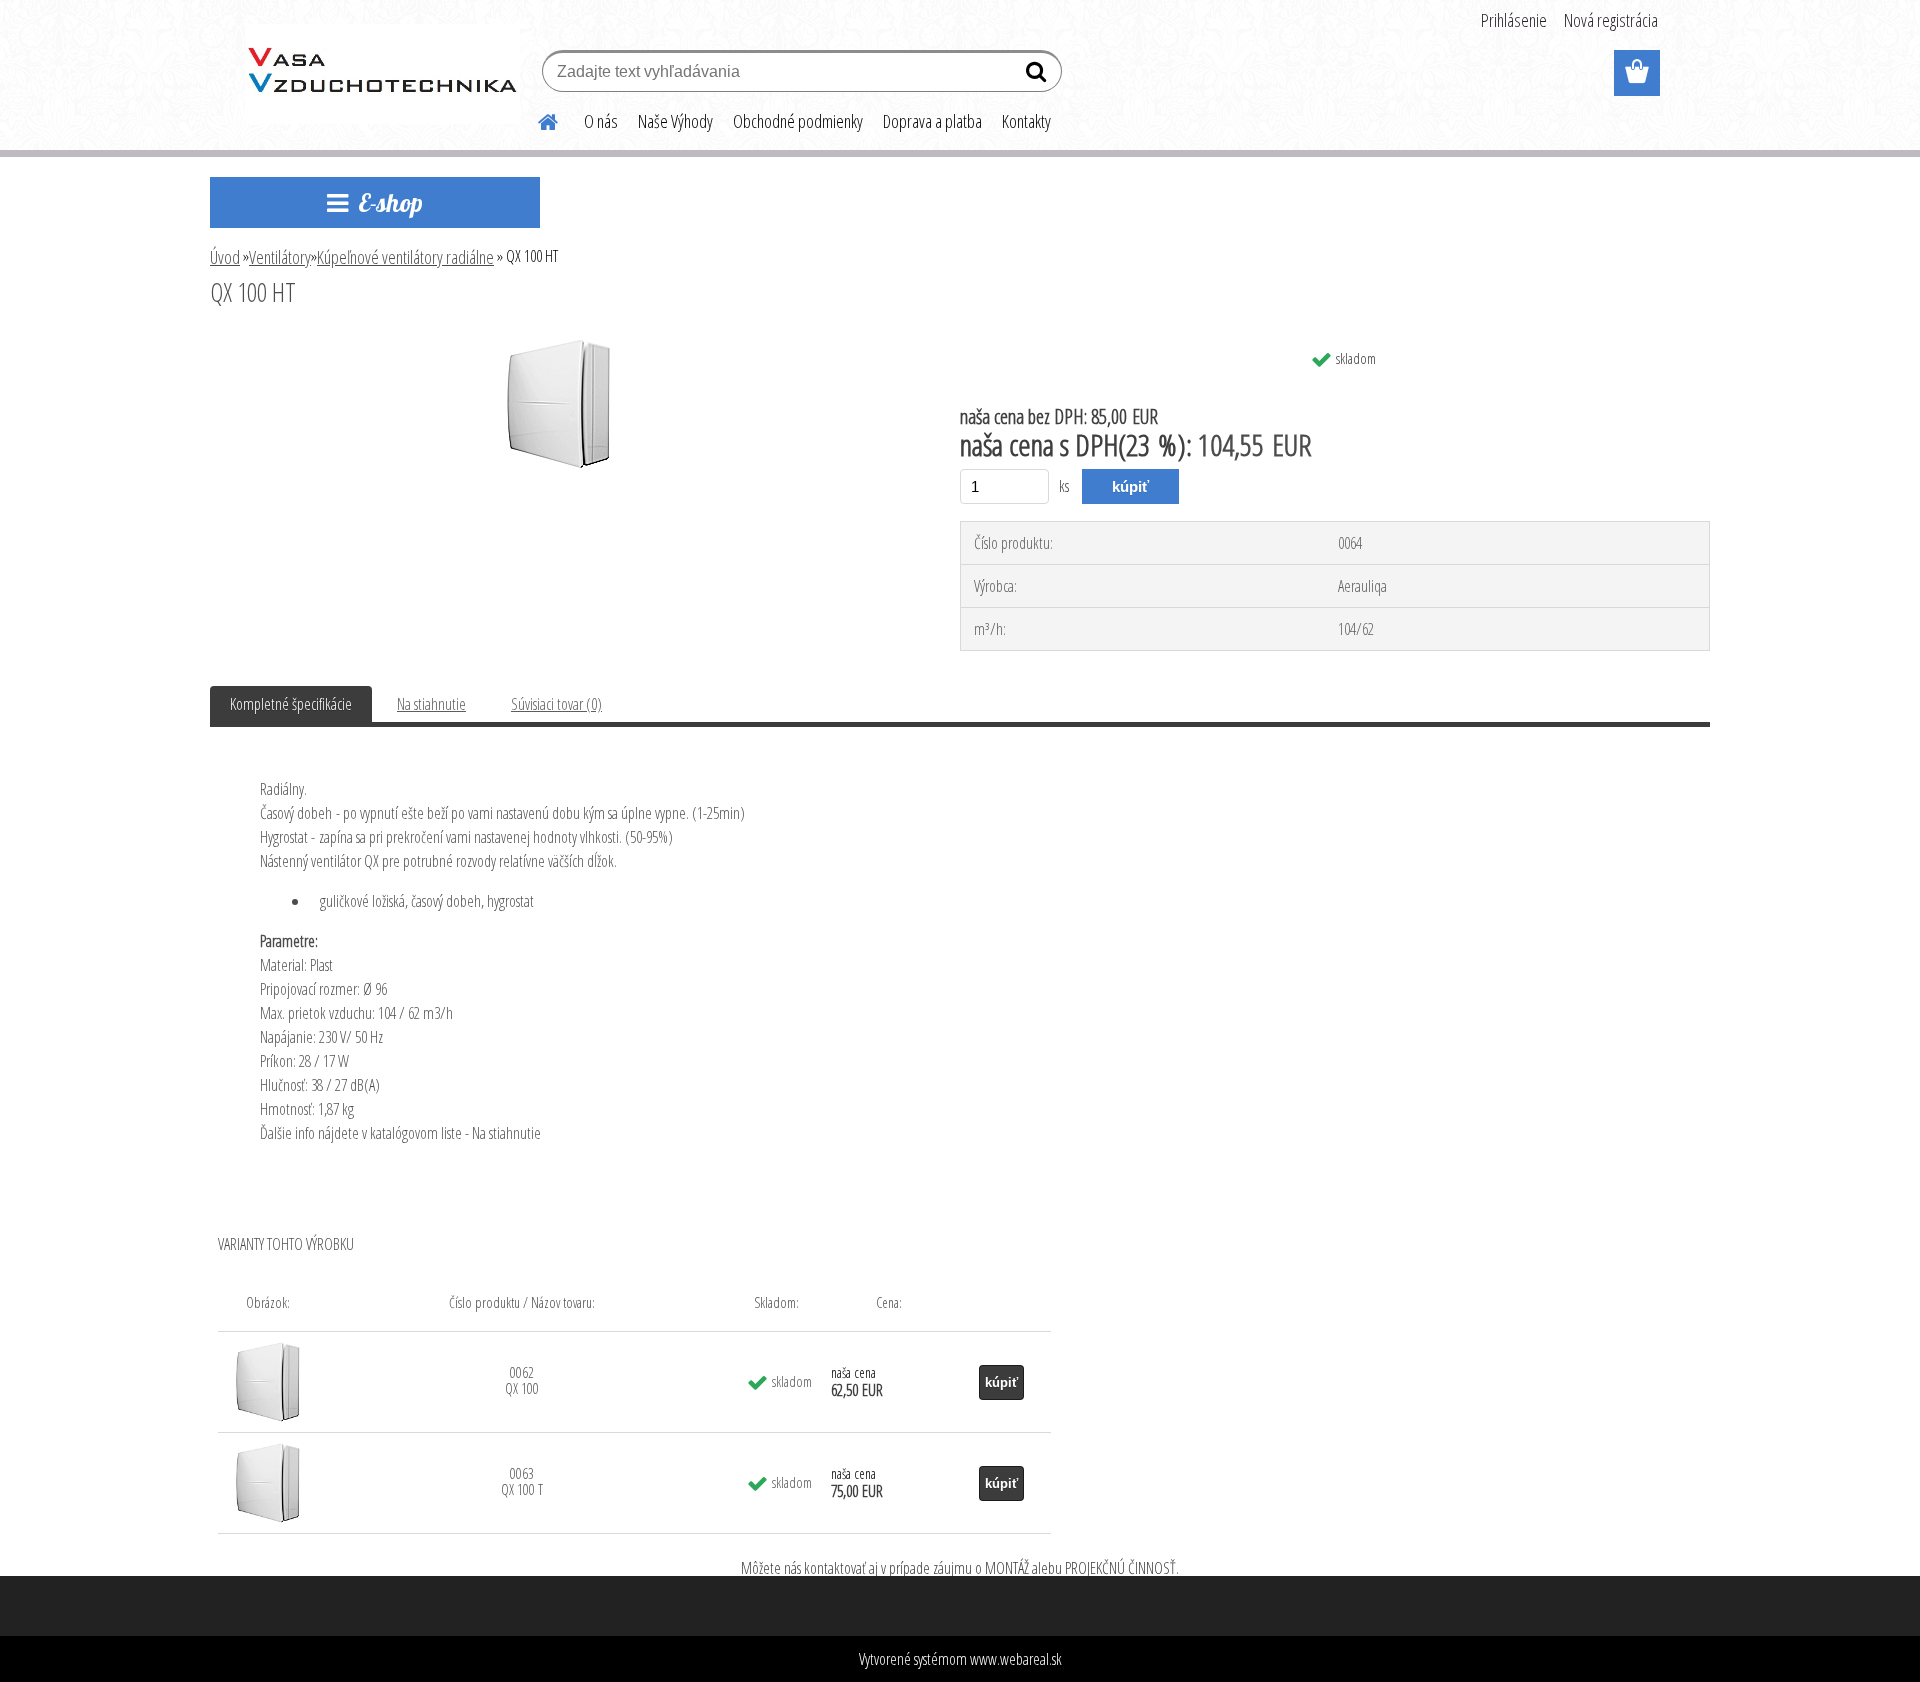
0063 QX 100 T (522, 1481)
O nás (601, 121)
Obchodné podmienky (798, 121)
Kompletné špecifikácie (291, 704)
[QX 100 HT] (559, 347)
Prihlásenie (1514, 20)
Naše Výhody (675, 121)
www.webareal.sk (1016, 1659)
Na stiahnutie (431, 704)
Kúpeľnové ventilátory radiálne (405, 257)
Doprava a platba (932, 121)
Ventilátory (280, 257)
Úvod (225, 257)
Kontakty (1026, 121)
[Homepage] (536, 119)
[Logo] (382, 74)
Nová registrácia (1611, 20)
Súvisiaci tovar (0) (556, 704)
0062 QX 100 (522, 1380)
